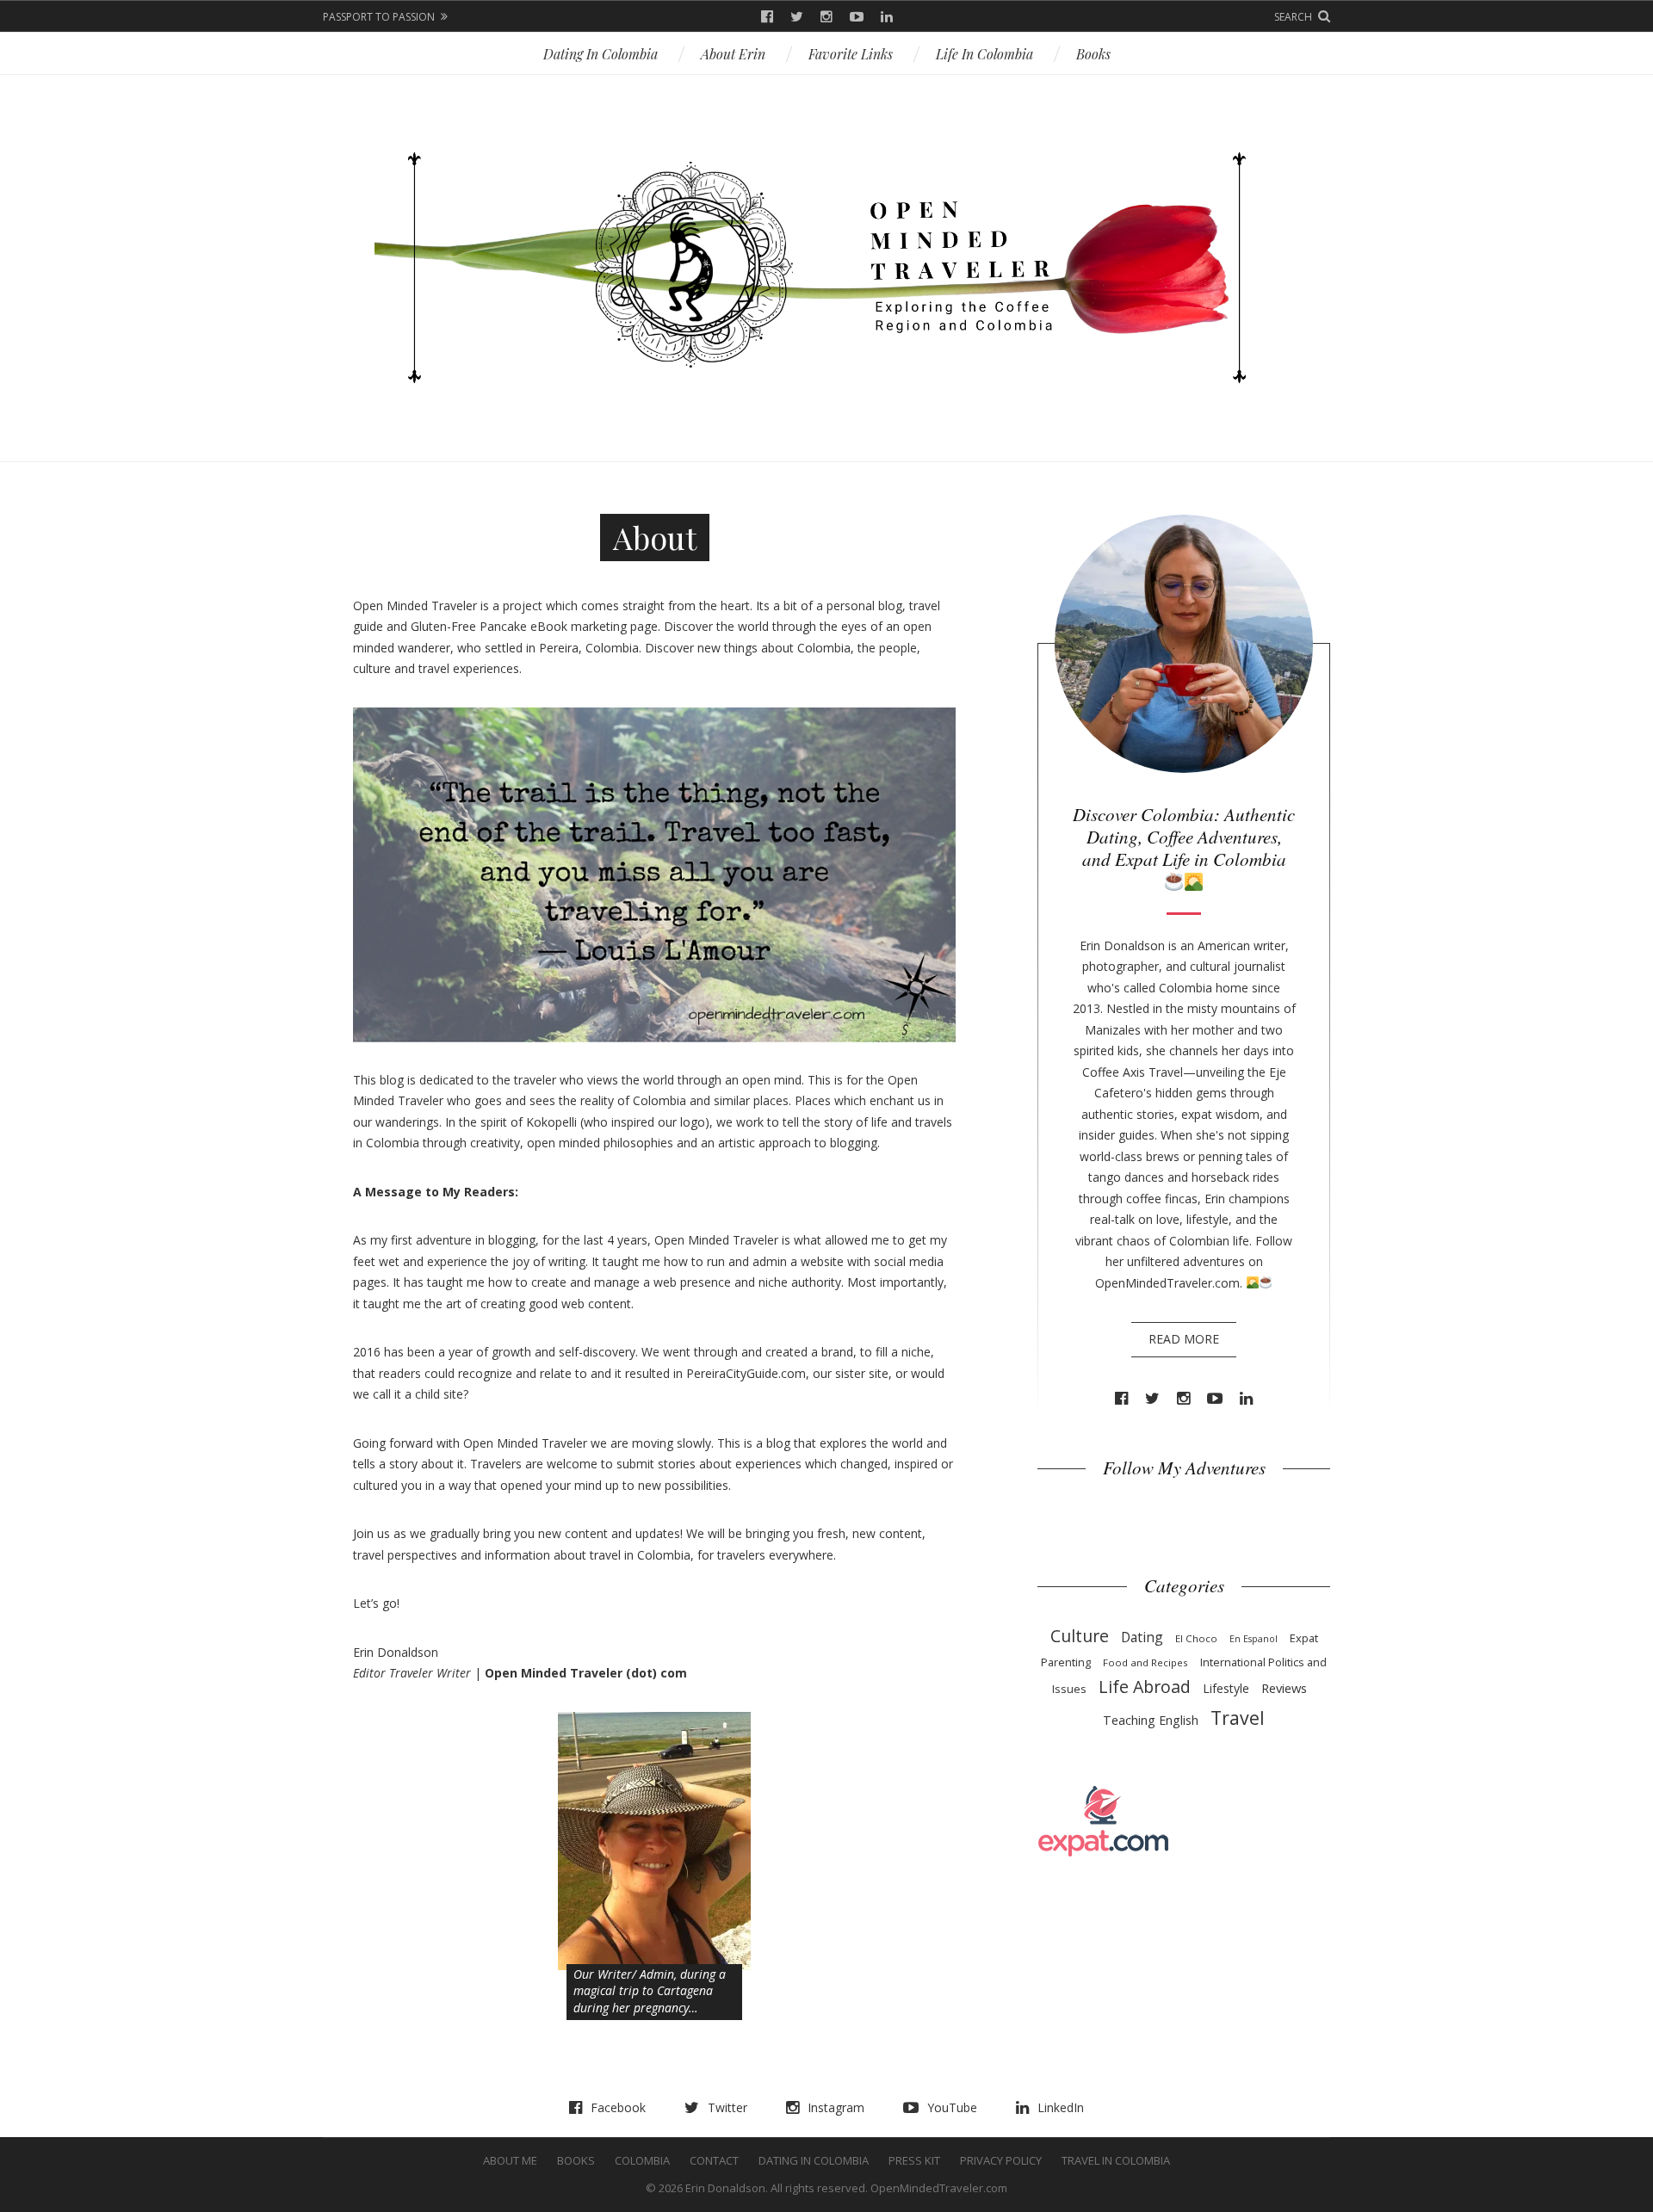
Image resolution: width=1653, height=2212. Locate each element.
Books (1093, 54)
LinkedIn (887, 17)
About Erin (733, 54)
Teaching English (1151, 1720)
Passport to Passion (379, 17)
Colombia (642, 2160)
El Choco (1196, 1638)
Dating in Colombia (601, 54)
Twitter (797, 17)
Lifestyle (1226, 1688)
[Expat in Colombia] (1103, 1820)
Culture (1080, 1636)
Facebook (767, 17)
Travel (1238, 1718)
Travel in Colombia (1116, 2160)
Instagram (826, 17)
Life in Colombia (984, 54)
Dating (1142, 1637)
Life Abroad (1145, 1687)
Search (1293, 17)
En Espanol (1254, 1639)
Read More (1184, 1339)
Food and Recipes (1145, 1662)
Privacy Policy (1001, 2160)
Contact (714, 2160)
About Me (510, 2160)
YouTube (857, 17)
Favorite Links (851, 54)
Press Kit (914, 2160)
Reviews (1284, 1688)
